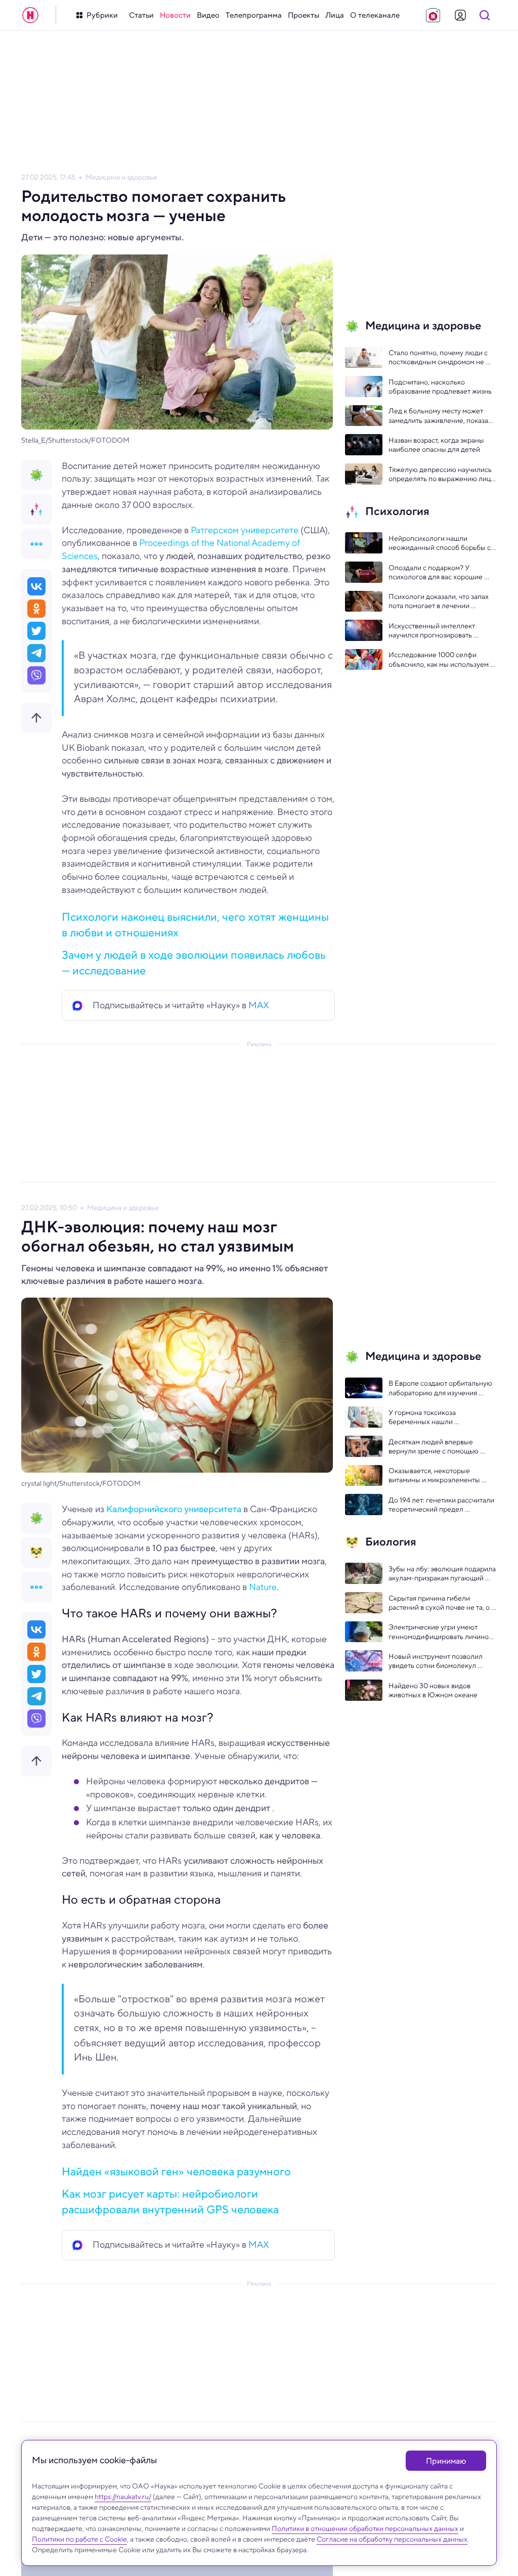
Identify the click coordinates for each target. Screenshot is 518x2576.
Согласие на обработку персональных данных (392, 2539)
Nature (263, 1587)
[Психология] (36, 509)
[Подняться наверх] (36, 718)
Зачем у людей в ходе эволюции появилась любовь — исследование (194, 962)
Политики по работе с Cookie (79, 2539)
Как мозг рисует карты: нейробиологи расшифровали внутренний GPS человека (170, 2201)
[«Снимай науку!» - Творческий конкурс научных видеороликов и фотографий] (433, 15)
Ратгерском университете (245, 530)
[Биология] (36, 1553)
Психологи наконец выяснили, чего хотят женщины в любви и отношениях (195, 925)
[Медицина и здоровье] (36, 475)
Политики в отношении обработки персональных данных (365, 2528)
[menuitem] (141, 15)
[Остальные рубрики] (36, 544)
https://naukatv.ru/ (123, 2497)
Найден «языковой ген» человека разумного (176, 2171)
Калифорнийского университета (174, 1509)
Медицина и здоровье (121, 177)
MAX (259, 1005)
